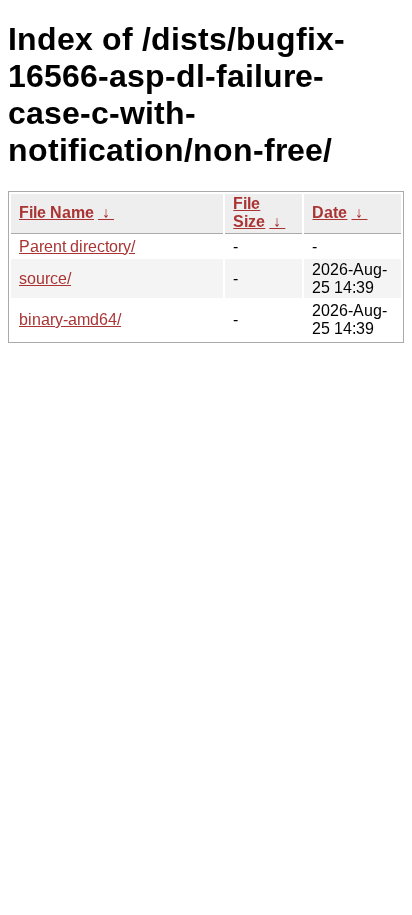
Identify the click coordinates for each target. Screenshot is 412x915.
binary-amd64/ (70, 319)
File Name (56, 212)
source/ (45, 278)
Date (329, 212)
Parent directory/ (77, 246)
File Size (249, 212)
